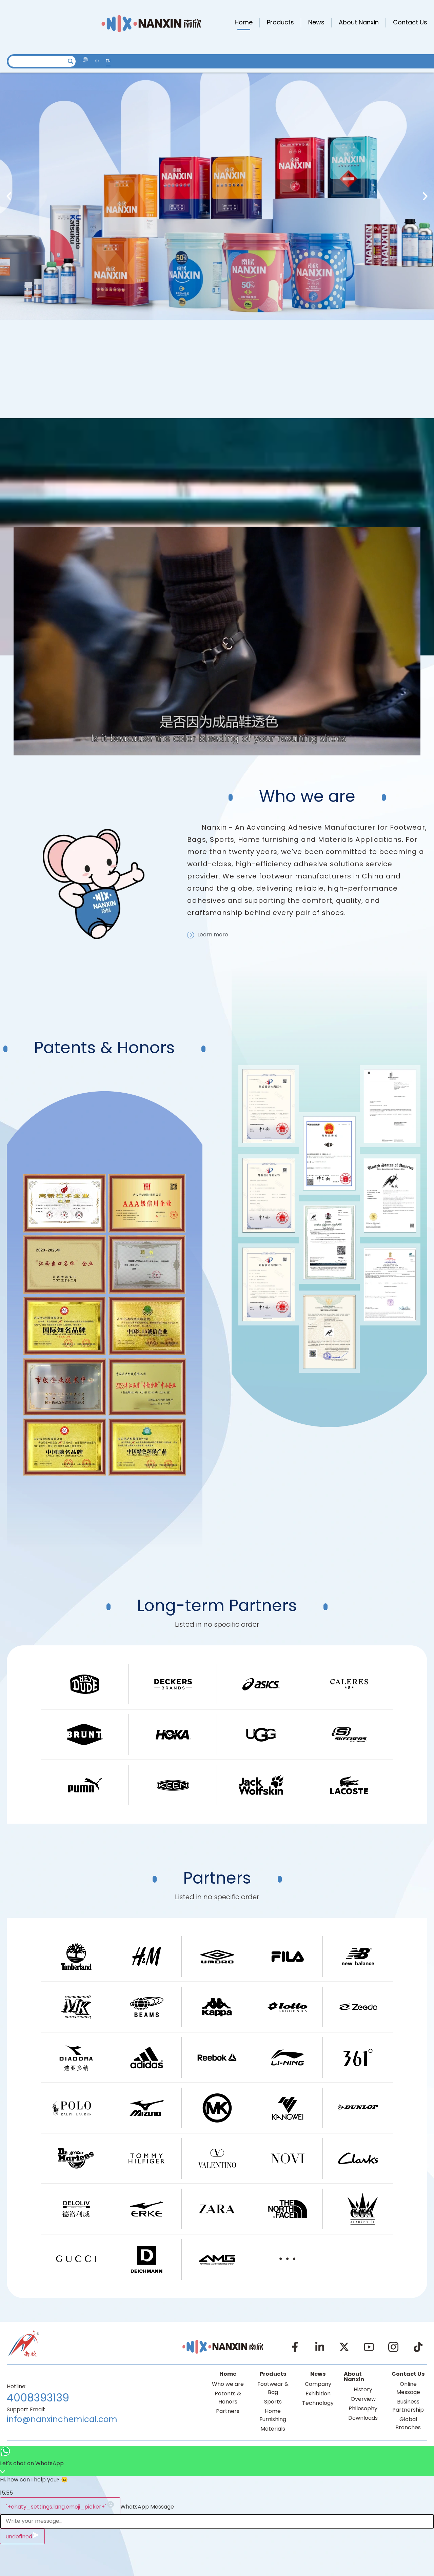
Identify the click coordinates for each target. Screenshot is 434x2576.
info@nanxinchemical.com (62, 2420)
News (316, 23)
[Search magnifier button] (70, 61)
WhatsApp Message (147, 2507)
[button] (9, 196)
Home (244, 23)
